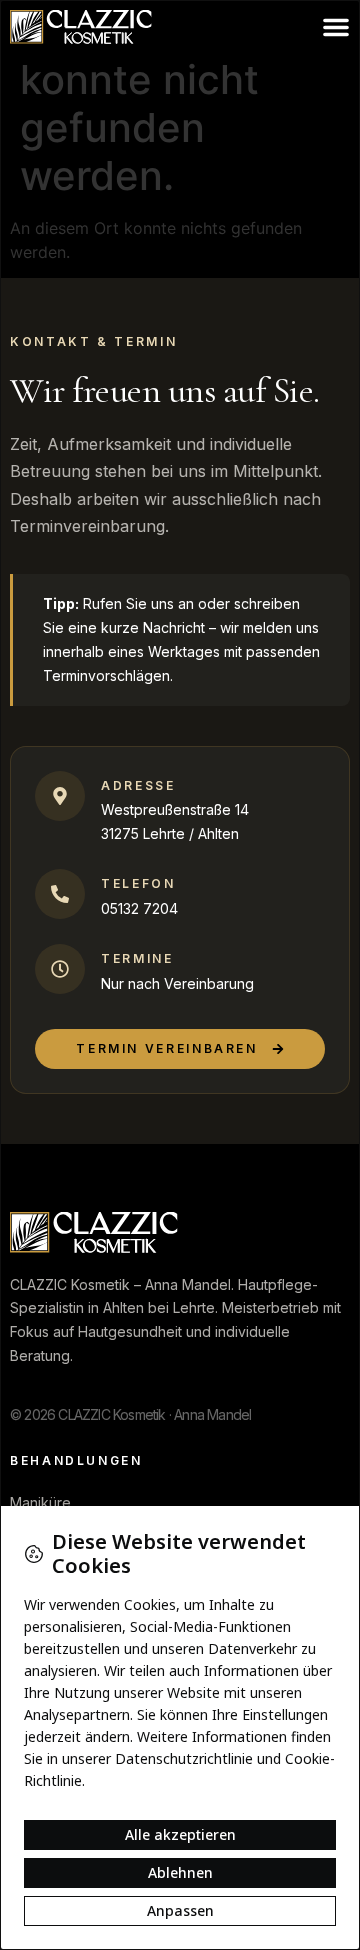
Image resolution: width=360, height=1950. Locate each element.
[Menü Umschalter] (336, 27)
